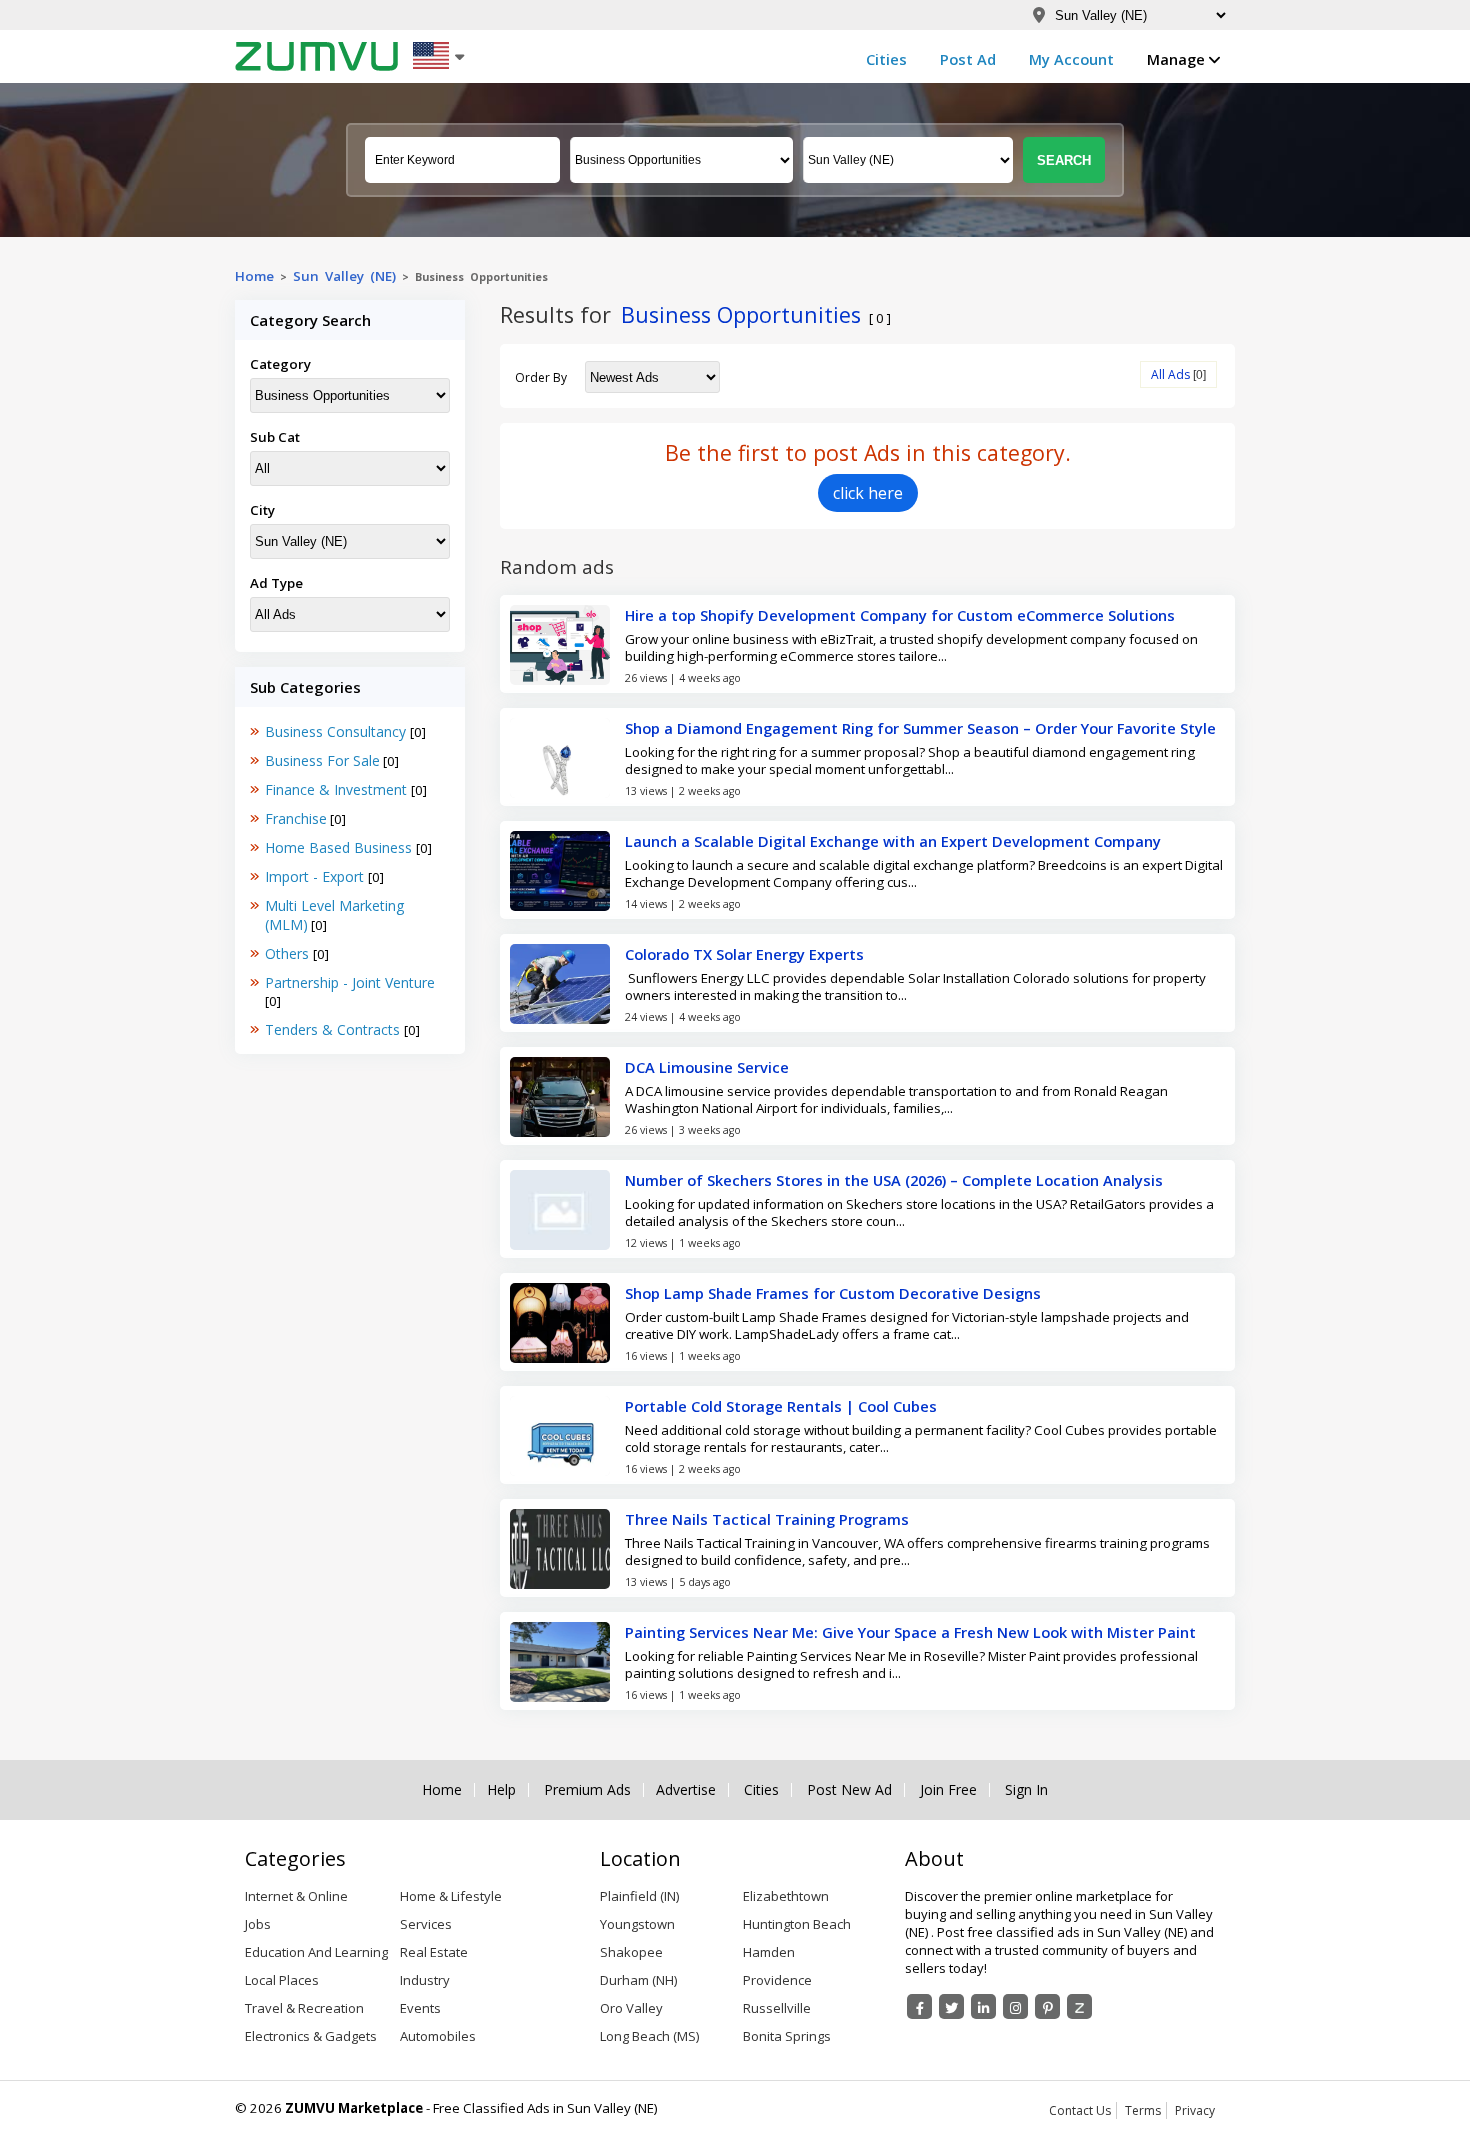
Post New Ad (849, 1790)
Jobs (258, 1924)
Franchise (296, 818)
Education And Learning (316, 1952)
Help (501, 1790)
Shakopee (631, 1952)
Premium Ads (587, 1790)
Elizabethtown (786, 1896)
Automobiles (438, 2036)
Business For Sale (322, 760)
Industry (425, 1980)
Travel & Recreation (304, 2008)
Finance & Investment (338, 789)
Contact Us (1080, 2110)
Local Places (282, 1980)
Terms (1143, 2110)
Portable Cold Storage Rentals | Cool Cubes (781, 1406)
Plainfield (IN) (639, 1896)
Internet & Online (296, 1896)
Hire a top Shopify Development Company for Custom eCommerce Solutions (900, 615)
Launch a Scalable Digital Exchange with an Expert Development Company (893, 841)
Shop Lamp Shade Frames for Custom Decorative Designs (833, 1293)
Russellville (777, 2008)
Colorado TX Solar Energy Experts (744, 954)
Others (289, 953)
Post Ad (968, 59)
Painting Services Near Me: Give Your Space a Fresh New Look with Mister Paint (910, 1632)
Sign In (1026, 1790)
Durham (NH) (638, 1980)
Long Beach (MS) (649, 2036)
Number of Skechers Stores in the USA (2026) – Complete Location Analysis (894, 1180)
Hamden (769, 1952)
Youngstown (637, 1924)
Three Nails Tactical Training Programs (767, 1519)
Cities (886, 59)
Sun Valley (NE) (344, 276)
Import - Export (316, 876)
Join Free (948, 1790)
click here (868, 493)
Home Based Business (340, 847)
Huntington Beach (797, 1924)
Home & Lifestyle (451, 1896)
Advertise (686, 1790)
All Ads (1170, 374)
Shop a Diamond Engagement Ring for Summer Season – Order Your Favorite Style (920, 728)
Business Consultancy (337, 731)
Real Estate (434, 1952)
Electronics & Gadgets (311, 2036)
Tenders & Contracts (334, 1029)
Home (254, 276)
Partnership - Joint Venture (350, 982)
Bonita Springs (787, 2036)
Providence (777, 1980)
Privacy (1195, 2110)
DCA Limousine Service (707, 1067)
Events (420, 2008)
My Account (1071, 59)
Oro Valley (631, 2008)
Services (426, 1924)
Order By (541, 377)
